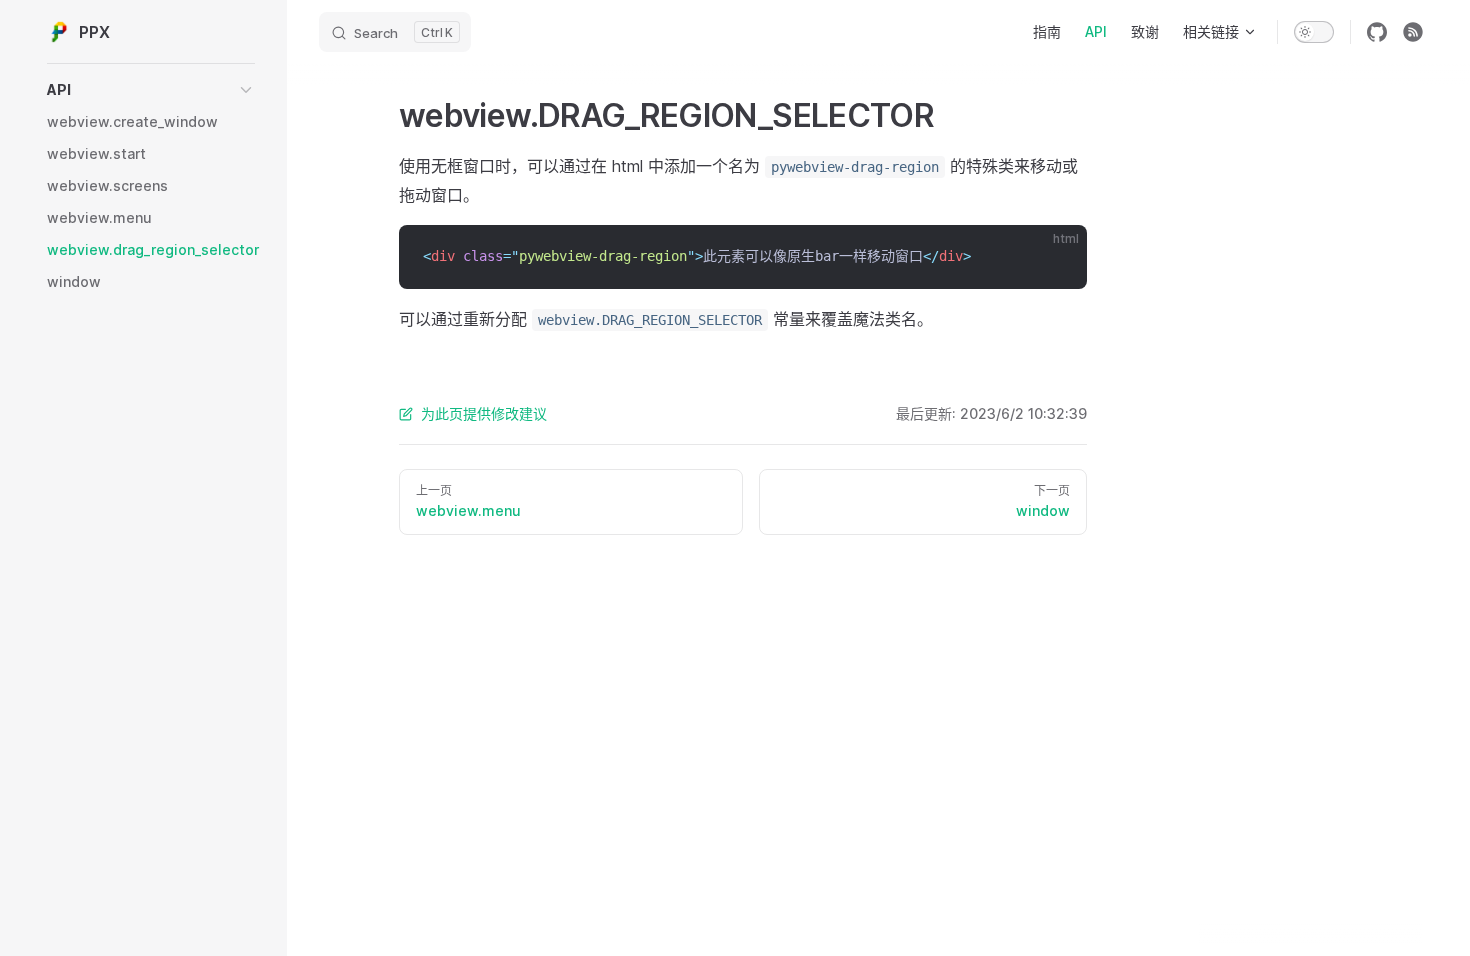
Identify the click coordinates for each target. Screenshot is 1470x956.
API (1096, 31)
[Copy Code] (1055, 257)
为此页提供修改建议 (484, 413)
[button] (151, 90)
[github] (1377, 32)
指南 (1047, 31)
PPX (94, 32)
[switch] (1314, 32)
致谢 (1145, 31)
